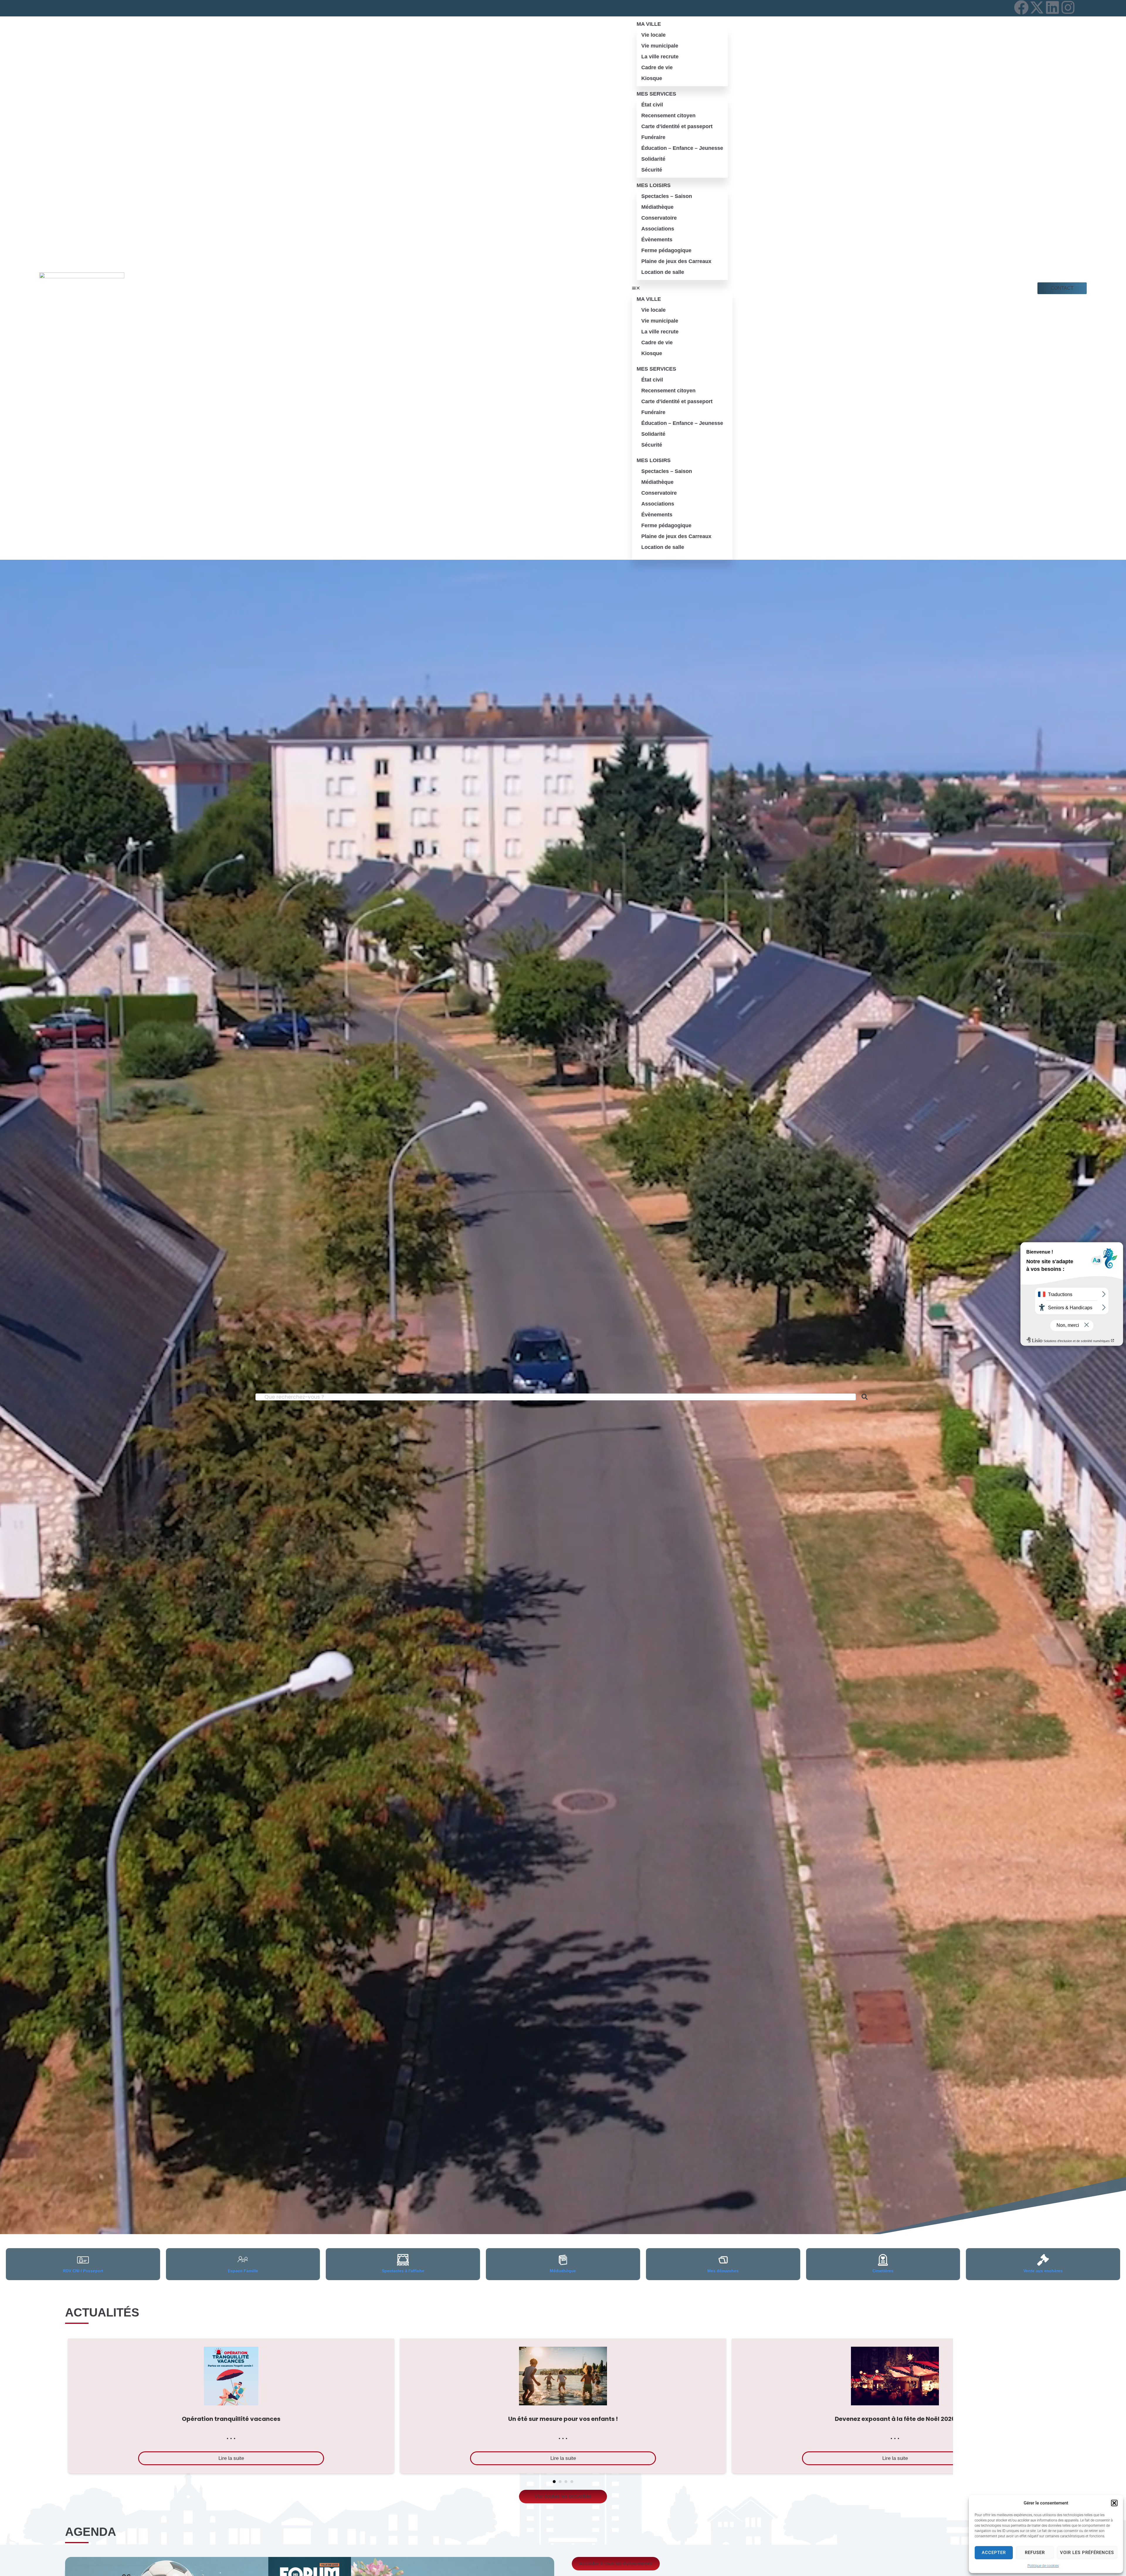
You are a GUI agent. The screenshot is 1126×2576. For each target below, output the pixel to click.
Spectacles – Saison (667, 196)
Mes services (656, 94)
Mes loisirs (654, 185)
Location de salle (663, 272)
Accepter (994, 2553)
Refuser (1035, 2553)
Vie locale (653, 35)
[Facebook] (1021, 7)
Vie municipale (660, 46)
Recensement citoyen (668, 116)
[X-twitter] (1037, 7)
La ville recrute (660, 57)
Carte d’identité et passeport (677, 126)
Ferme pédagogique (666, 250)
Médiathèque (657, 207)
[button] (1114, 2503)
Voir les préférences (1087, 2553)
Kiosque (652, 78)
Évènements (657, 240)
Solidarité (653, 159)
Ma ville (649, 24)
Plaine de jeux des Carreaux (676, 261)
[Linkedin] (1052, 7)
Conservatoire (659, 218)
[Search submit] (865, 1397)
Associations (658, 229)
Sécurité (652, 170)
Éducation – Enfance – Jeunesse (682, 148)
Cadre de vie (657, 67)
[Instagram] (1068, 7)
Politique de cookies (1043, 2566)
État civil (652, 105)
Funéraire (653, 137)
